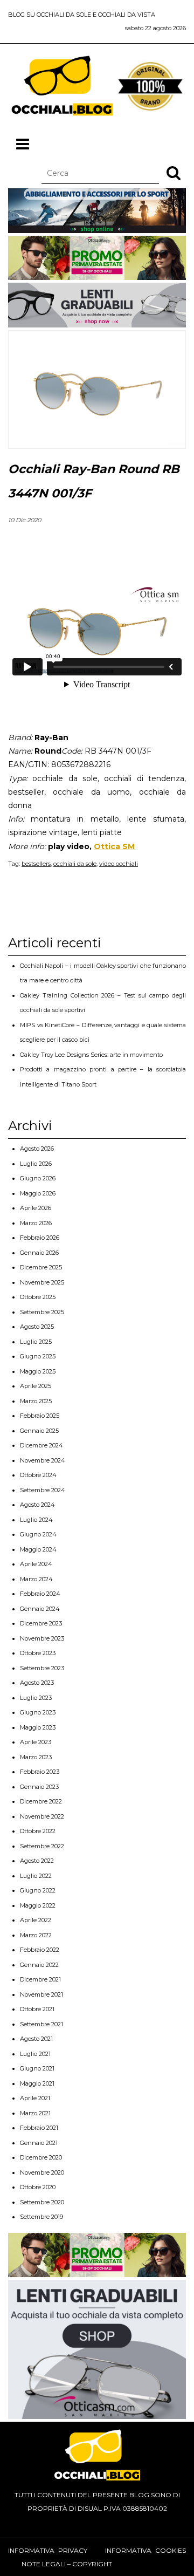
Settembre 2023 (42, 1668)
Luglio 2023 (36, 1698)
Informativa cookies (145, 2550)
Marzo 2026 (36, 1223)
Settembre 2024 (43, 1490)
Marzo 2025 (36, 1401)
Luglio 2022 (36, 1876)
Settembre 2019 (41, 2217)
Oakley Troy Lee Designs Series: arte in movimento (91, 1055)
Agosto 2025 (37, 1327)
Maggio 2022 (38, 1905)
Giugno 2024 (38, 1534)
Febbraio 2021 (39, 2128)
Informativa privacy (48, 2550)
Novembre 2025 (42, 1282)
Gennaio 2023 (39, 1787)
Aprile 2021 (35, 2098)
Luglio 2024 (36, 1520)
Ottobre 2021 (37, 2009)
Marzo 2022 (36, 1935)
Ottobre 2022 (38, 1831)
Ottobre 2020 (38, 2187)
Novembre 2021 (41, 1994)
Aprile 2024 (36, 1564)
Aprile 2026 (36, 1208)
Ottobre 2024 (38, 1475)
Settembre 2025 (42, 1312)
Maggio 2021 (37, 2083)
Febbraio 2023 (40, 1772)
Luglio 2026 (36, 1164)
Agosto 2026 (37, 1149)
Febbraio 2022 (40, 1950)
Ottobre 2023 (38, 1653)
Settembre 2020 (42, 2202)
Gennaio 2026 (39, 1253)
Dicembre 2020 (41, 2157)
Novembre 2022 (42, 1816)
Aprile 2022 (36, 1920)
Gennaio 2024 (40, 1609)
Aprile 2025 (36, 1386)
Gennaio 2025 (39, 1431)
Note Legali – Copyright (67, 2564)
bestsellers (36, 864)
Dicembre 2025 (41, 1267)
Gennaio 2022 (39, 1965)
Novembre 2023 (42, 1638)
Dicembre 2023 (41, 1623)
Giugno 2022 (38, 1890)
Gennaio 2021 (39, 2143)
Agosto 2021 (36, 2039)
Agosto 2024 (37, 1505)
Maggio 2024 (38, 1549)
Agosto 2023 (37, 1683)
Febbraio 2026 (40, 1238)
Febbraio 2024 (40, 1594)
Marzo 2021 (35, 2113)
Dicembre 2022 (41, 1801)
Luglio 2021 (35, 2054)
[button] (174, 173)
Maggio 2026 (38, 1193)
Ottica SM (114, 846)
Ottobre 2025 (38, 1297)
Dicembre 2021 (40, 1979)
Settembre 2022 (42, 1846)
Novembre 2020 (42, 2172)
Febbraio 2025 (40, 1416)
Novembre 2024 (43, 1460)
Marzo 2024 (36, 1579)
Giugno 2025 (38, 1356)
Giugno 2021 (37, 2068)
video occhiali (119, 864)
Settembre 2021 (41, 2024)
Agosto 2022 (37, 1861)
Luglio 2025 (36, 1342)
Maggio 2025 (38, 1371)
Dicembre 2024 (41, 1445)
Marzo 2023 (36, 1757)
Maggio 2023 (38, 1727)
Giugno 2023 (38, 1712)
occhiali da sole (75, 864)
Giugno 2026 (38, 1178)
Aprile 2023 (36, 1742)
